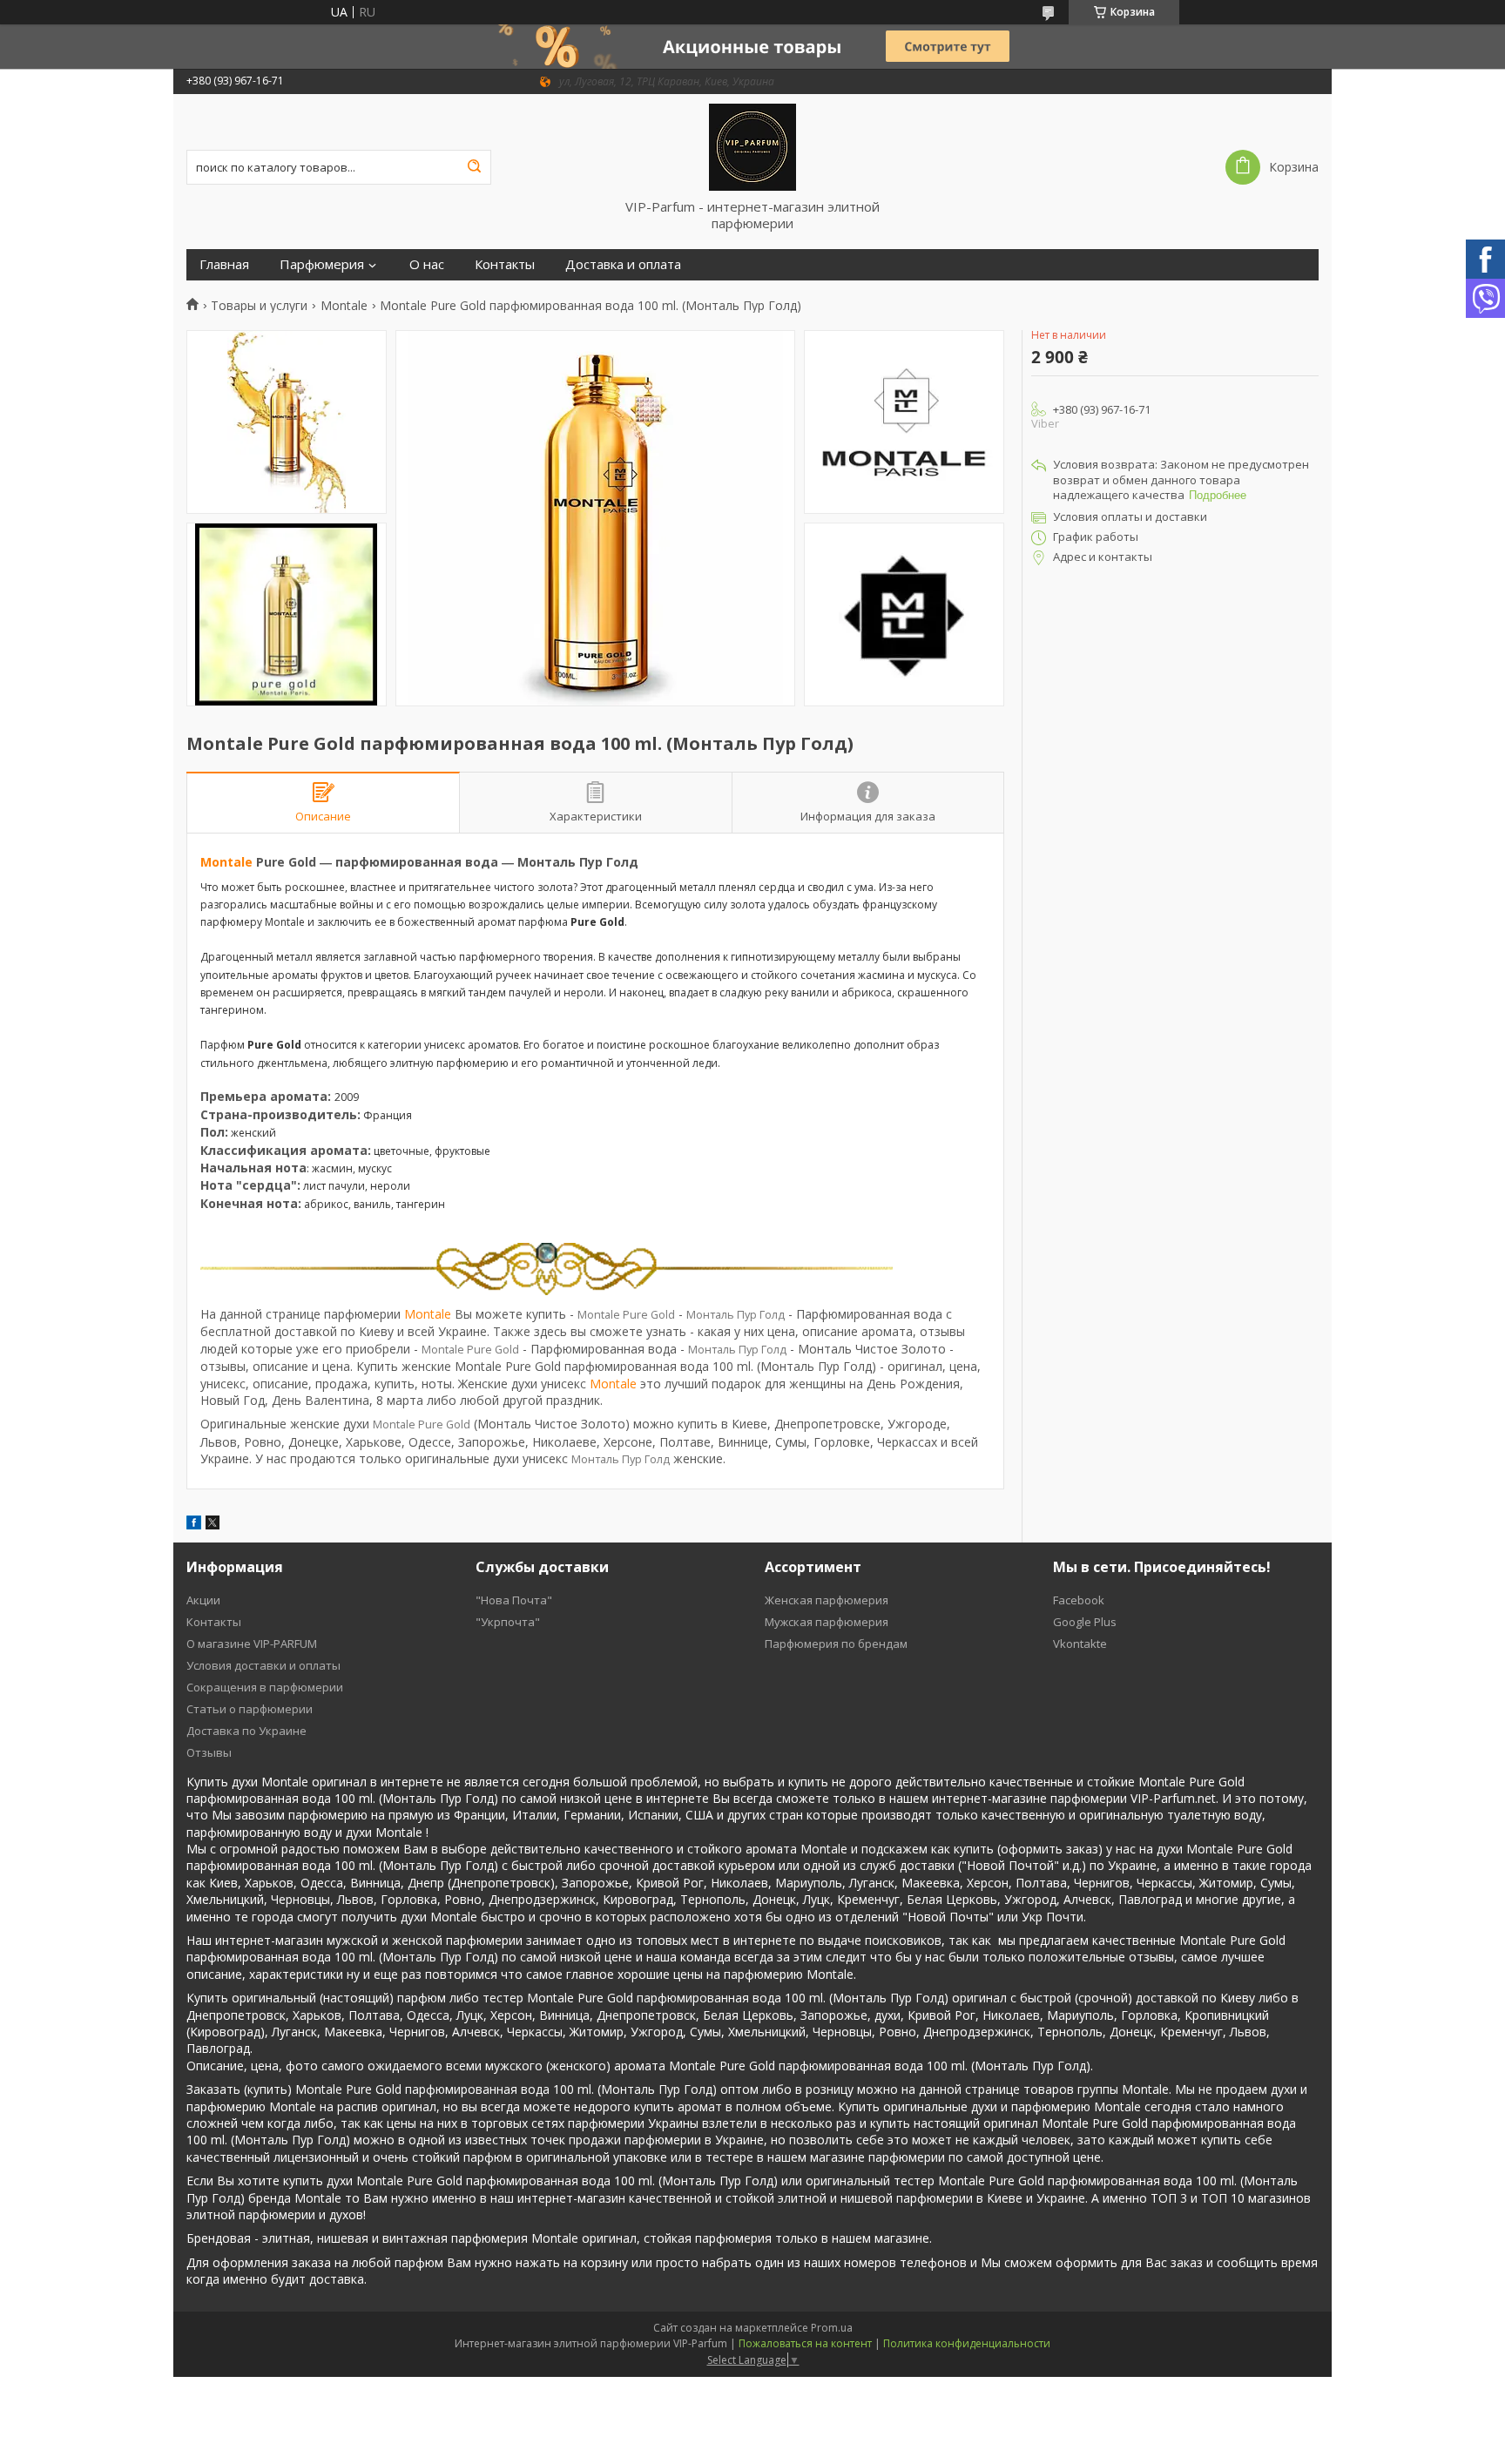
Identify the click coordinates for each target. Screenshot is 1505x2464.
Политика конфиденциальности (967, 2343)
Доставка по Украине (246, 1731)
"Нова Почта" (514, 1600)
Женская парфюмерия (827, 1600)
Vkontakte (1080, 1644)
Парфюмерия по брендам (836, 1644)
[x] (213, 1525)
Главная (224, 264)
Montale (344, 306)
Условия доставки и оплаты (263, 1665)
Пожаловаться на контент (805, 2343)
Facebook (1079, 1600)
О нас (427, 264)
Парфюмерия (322, 264)
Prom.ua (832, 2328)
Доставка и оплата (623, 264)
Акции (203, 1600)
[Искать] (474, 167)
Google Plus (1085, 1622)
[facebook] (194, 1525)
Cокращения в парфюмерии (265, 1687)
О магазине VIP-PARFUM (252, 1644)
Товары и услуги (259, 306)
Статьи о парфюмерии (250, 1709)
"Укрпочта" (508, 1622)
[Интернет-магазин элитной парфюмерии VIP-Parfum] (752, 146)
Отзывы (209, 1752)
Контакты (505, 264)
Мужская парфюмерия (827, 1622)
